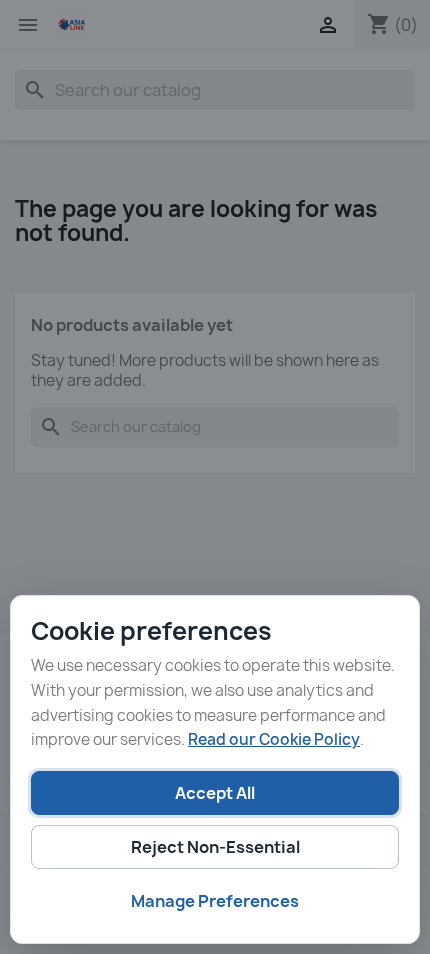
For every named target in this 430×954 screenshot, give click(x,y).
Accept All (215, 793)
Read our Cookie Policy (274, 739)
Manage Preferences (215, 901)
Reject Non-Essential (215, 847)
